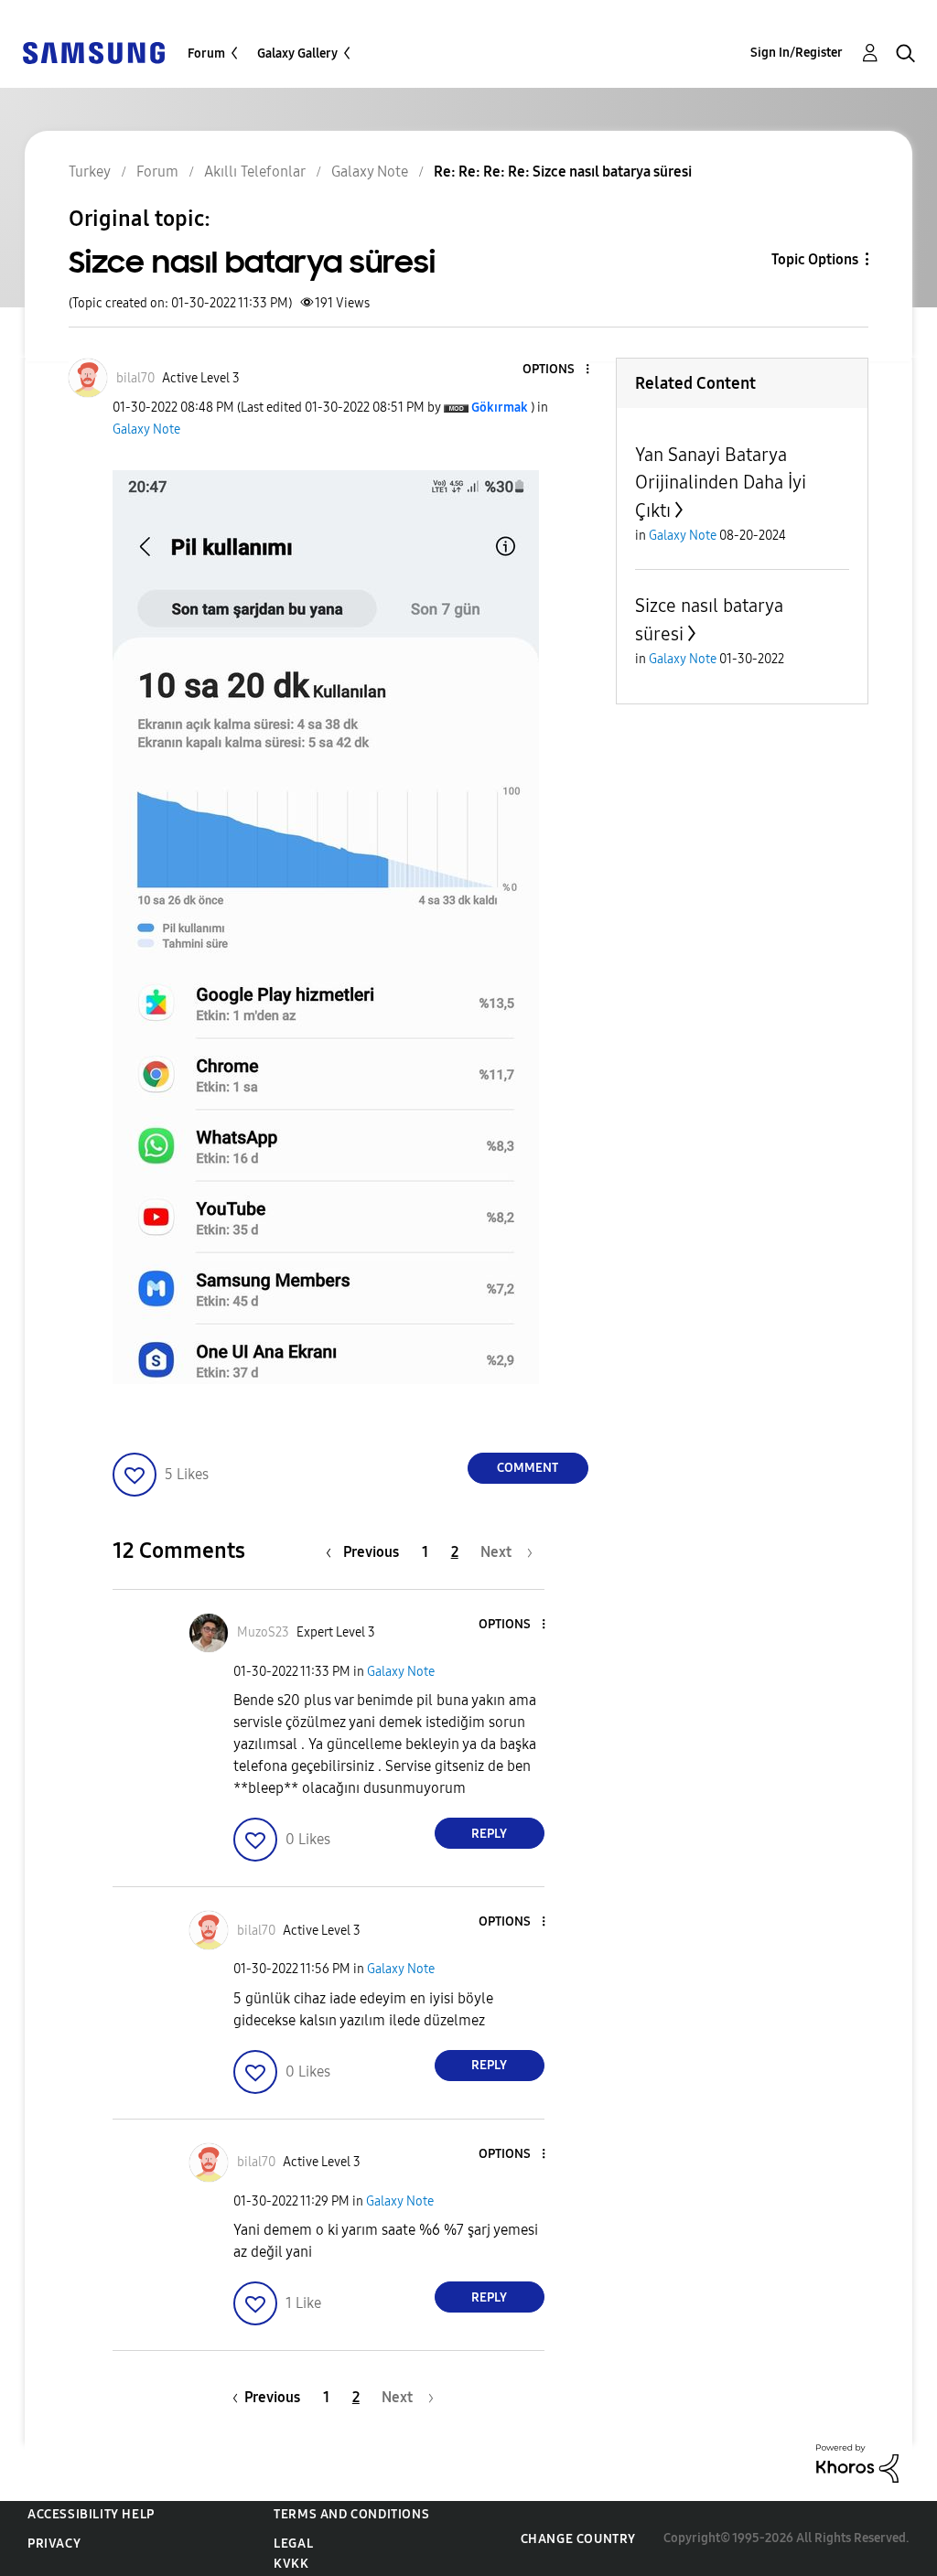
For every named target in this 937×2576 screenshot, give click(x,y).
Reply (489, 1834)
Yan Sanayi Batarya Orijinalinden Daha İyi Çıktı (721, 483)
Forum (206, 54)
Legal (293, 2544)
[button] (556, 370)
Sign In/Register (797, 53)
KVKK (291, 2564)
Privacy (54, 2544)
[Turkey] (93, 52)
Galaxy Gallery (297, 54)
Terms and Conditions (351, 2514)
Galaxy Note (146, 429)
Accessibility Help (91, 2514)
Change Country (578, 2539)
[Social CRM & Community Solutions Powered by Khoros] (857, 2462)
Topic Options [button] (815, 259)
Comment (528, 1468)
